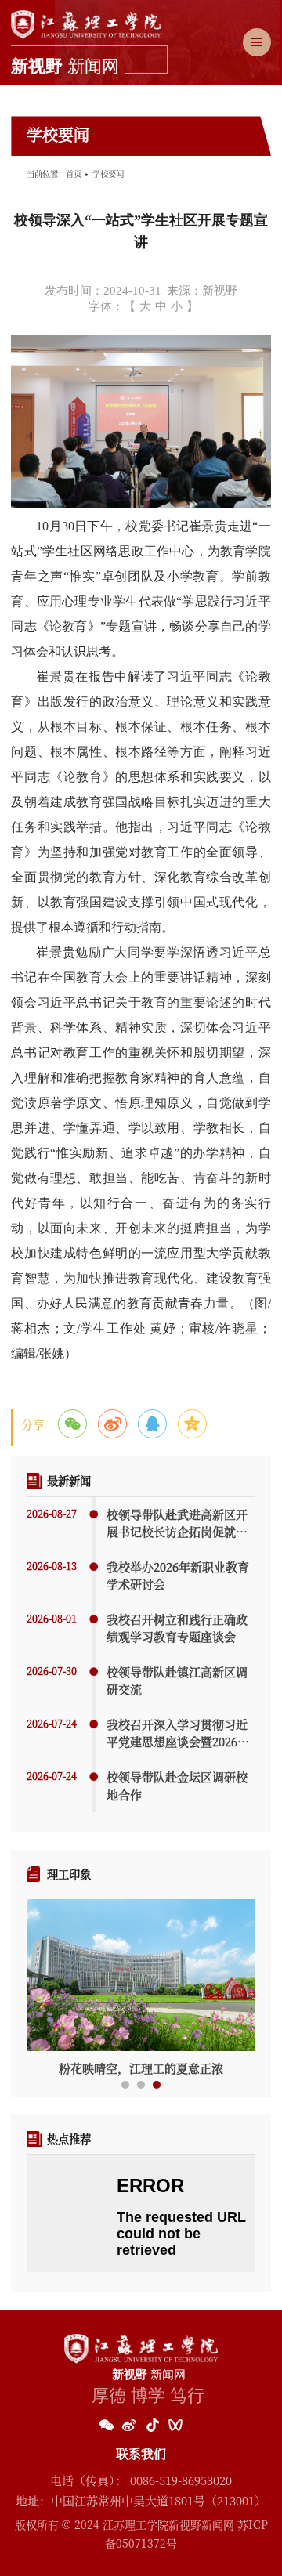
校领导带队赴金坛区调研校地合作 (177, 1785)
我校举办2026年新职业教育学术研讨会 (178, 1576)
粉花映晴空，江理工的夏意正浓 (141, 2068)
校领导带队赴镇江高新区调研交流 (177, 1681)
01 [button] (125, 2085)
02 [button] (141, 2085)
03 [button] (157, 2085)
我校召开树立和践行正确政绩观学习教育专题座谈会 (177, 1628)
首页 (74, 174)
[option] (141, 1988)
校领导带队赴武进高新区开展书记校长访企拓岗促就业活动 (177, 1523)
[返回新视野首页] (89, 15)
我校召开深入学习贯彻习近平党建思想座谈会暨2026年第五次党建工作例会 (178, 1733)
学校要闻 (108, 174)
